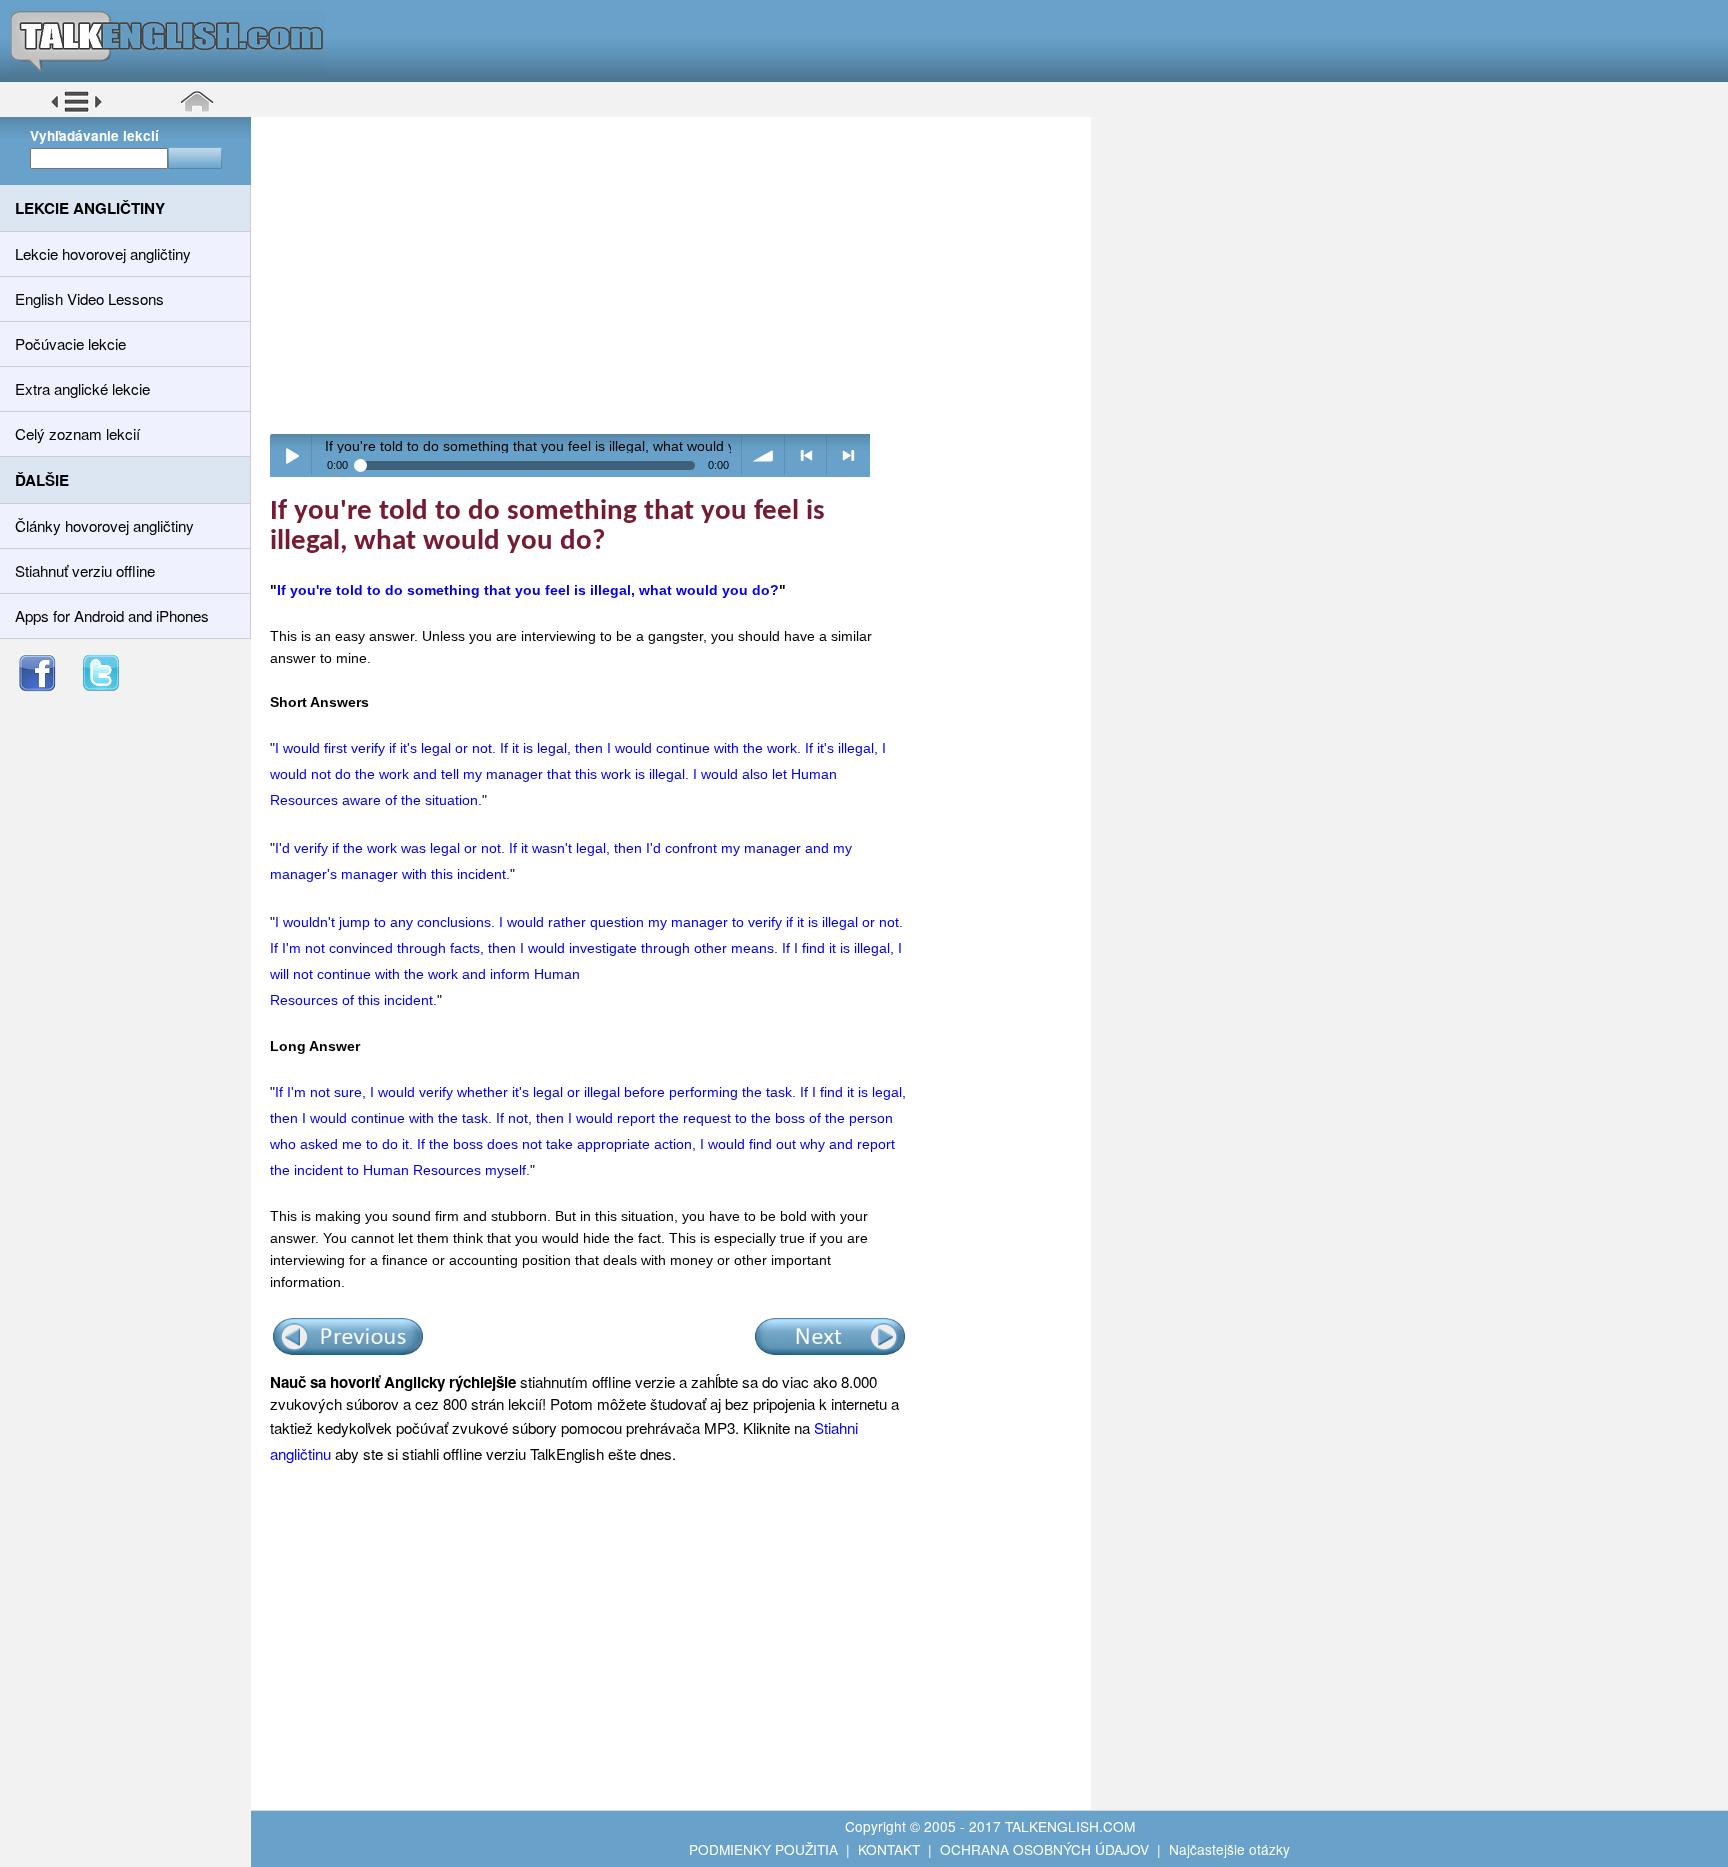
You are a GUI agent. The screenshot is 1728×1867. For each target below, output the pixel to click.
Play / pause (291, 455)
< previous (806, 455)
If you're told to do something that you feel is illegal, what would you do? (528, 590)
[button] (76, 109)
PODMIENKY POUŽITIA (763, 1849)
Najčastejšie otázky (1229, 1849)
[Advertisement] (678, 275)
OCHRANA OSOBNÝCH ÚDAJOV (1044, 1849)
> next (848, 455)
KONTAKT (889, 1849)
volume (763, 455)
